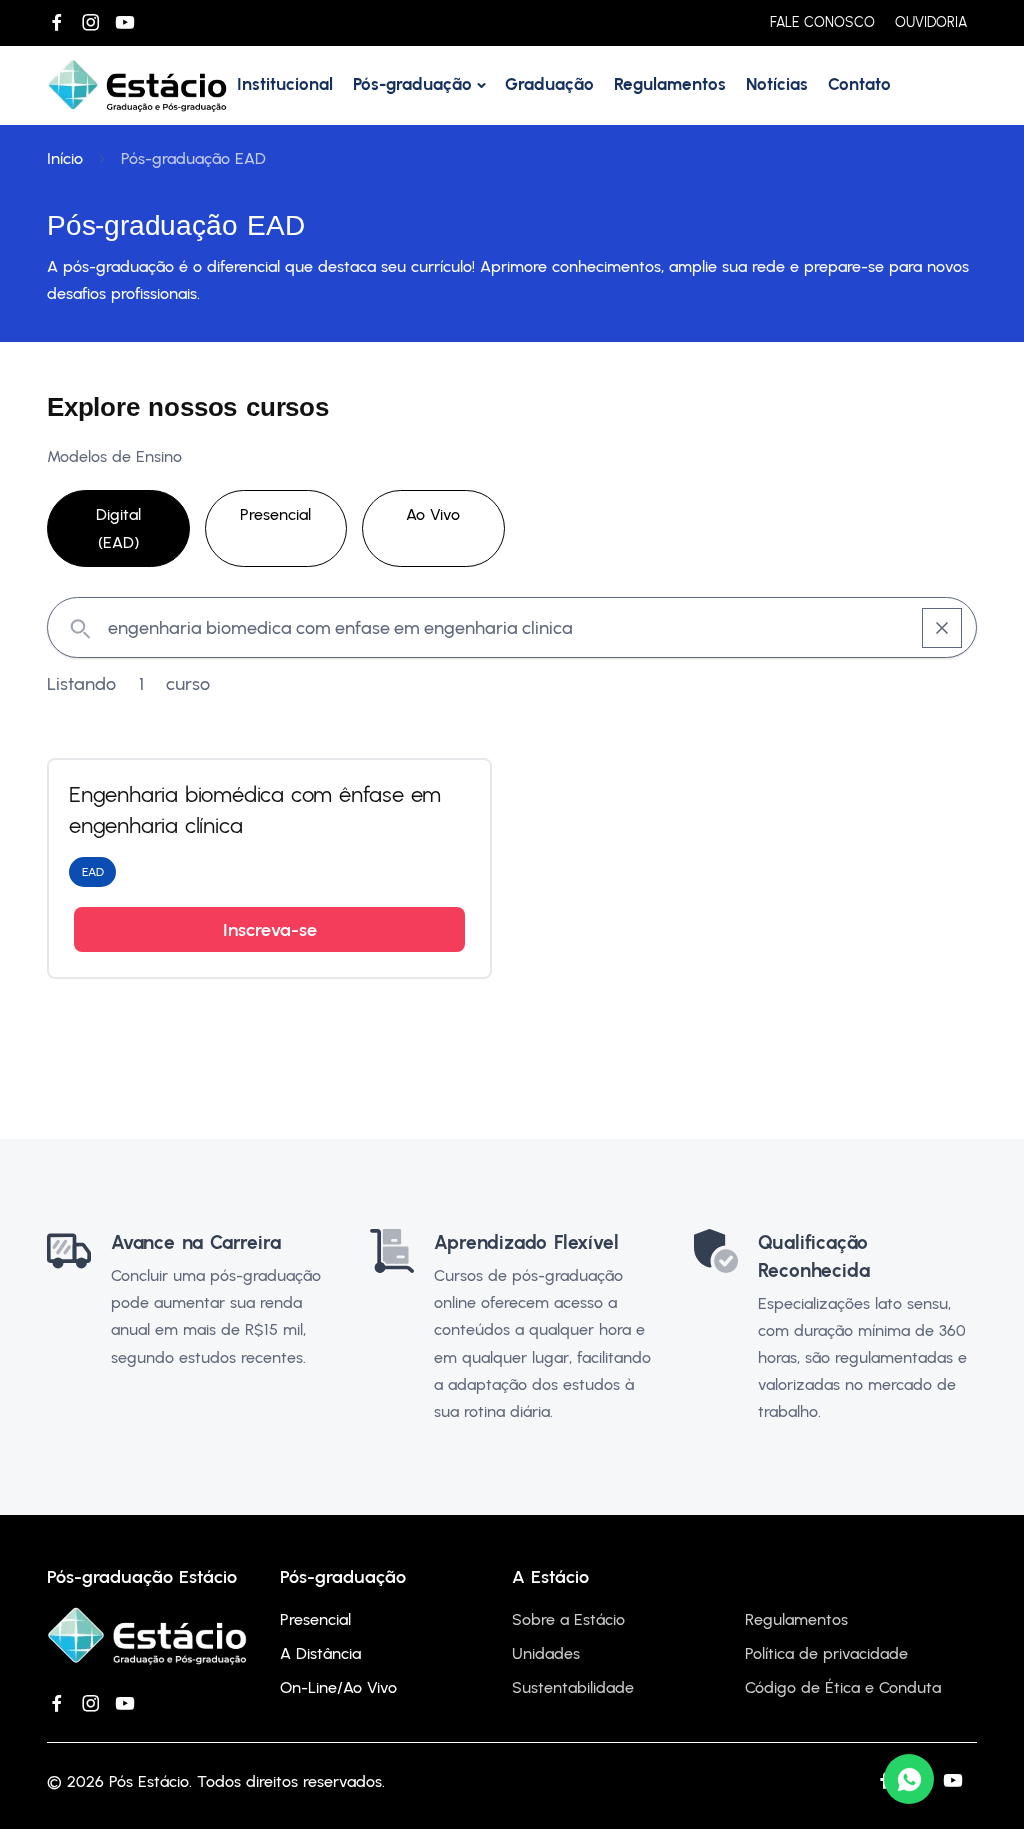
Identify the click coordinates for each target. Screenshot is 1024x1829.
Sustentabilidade (573, 1687)
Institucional (285, 84)
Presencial (275, 514)
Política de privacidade (826, 1653)
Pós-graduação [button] (412, 84)
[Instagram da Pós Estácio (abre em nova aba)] (91, 23)
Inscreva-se (270, 929)
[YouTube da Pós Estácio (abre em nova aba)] (125, 23)
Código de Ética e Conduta (843, 1687)
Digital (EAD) (118, 528)
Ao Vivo (433, 514)
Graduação (549, 84)
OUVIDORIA (931, 22)
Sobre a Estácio (568, 1619)
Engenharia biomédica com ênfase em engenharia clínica (255, 810)
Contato (859, 84)
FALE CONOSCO (822, 22)
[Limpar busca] (942, 628)
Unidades (546, 1653)
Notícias (777, 84)
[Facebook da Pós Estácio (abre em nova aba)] (57, 23)
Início (65, 158)
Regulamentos (670, 84)
